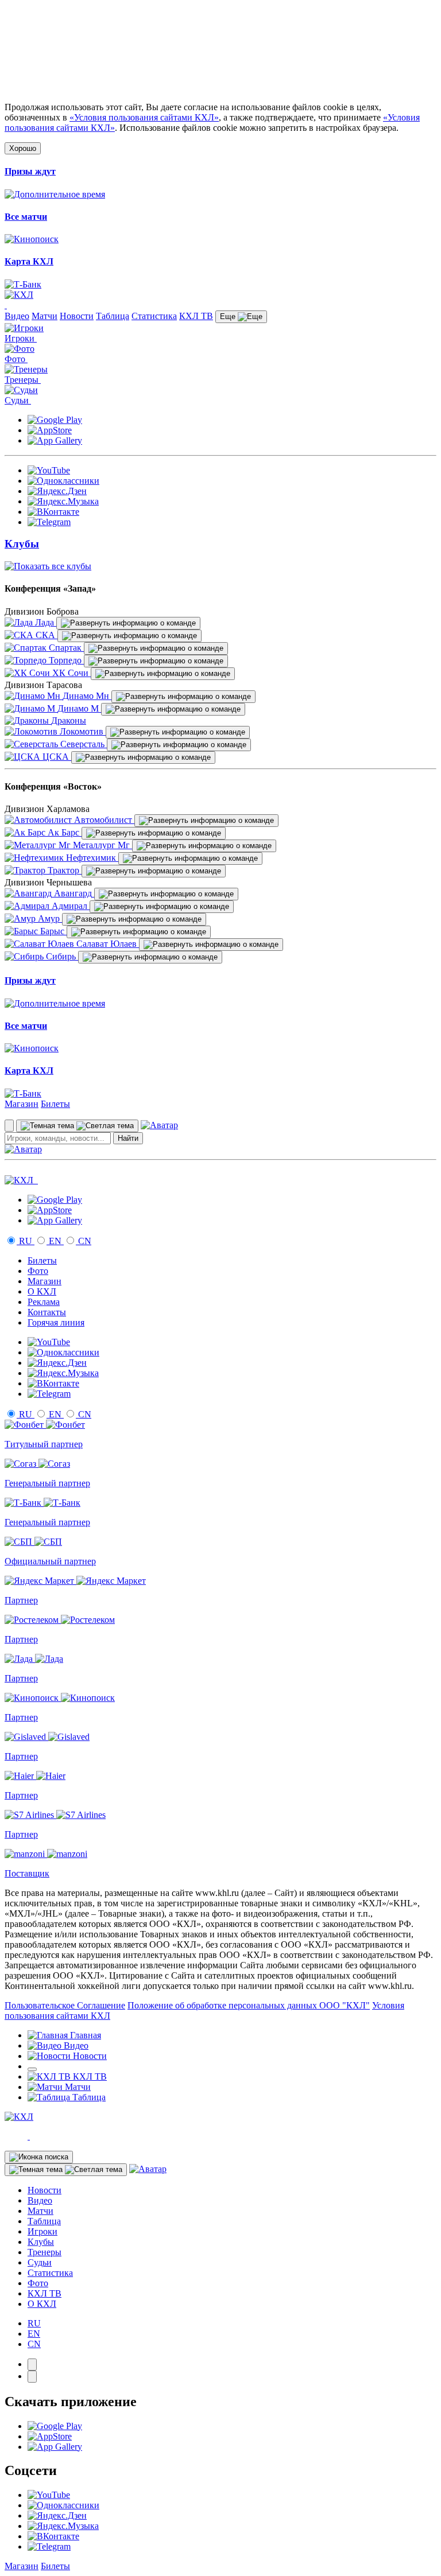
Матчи (45, 316)
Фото (38, 1271)
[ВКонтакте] (53, 512)
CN (84, 1241)
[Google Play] (55, 420)
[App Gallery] (55, 440)
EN (55, 1241)
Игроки (42, 2231)
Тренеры (45, 2252)
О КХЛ (42, 1291)
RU (26, 1241)
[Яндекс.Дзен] (57, 491)
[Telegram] (49, 522)
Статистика (154, 316)
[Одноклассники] (63, 481)
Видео (17, 316)
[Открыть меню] (32, 2069)
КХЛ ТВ (196, 316)
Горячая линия (56, 1322)
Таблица (113, 316)
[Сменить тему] (77, 1126)
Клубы (41, 2242)
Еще (229, 316)
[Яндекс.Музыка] (63, 501)
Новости (77, 316)
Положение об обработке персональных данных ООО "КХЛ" (249, 2005)
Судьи (40, 2262)
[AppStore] (50, 430)
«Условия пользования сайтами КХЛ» (144, 117)
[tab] (32, 2365)
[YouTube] (49, 470)
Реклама (44, 1302)
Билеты (55, 1104)
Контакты (47, 1312)
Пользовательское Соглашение (65, 2005)
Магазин (22, 1104)
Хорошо (23, 148)
